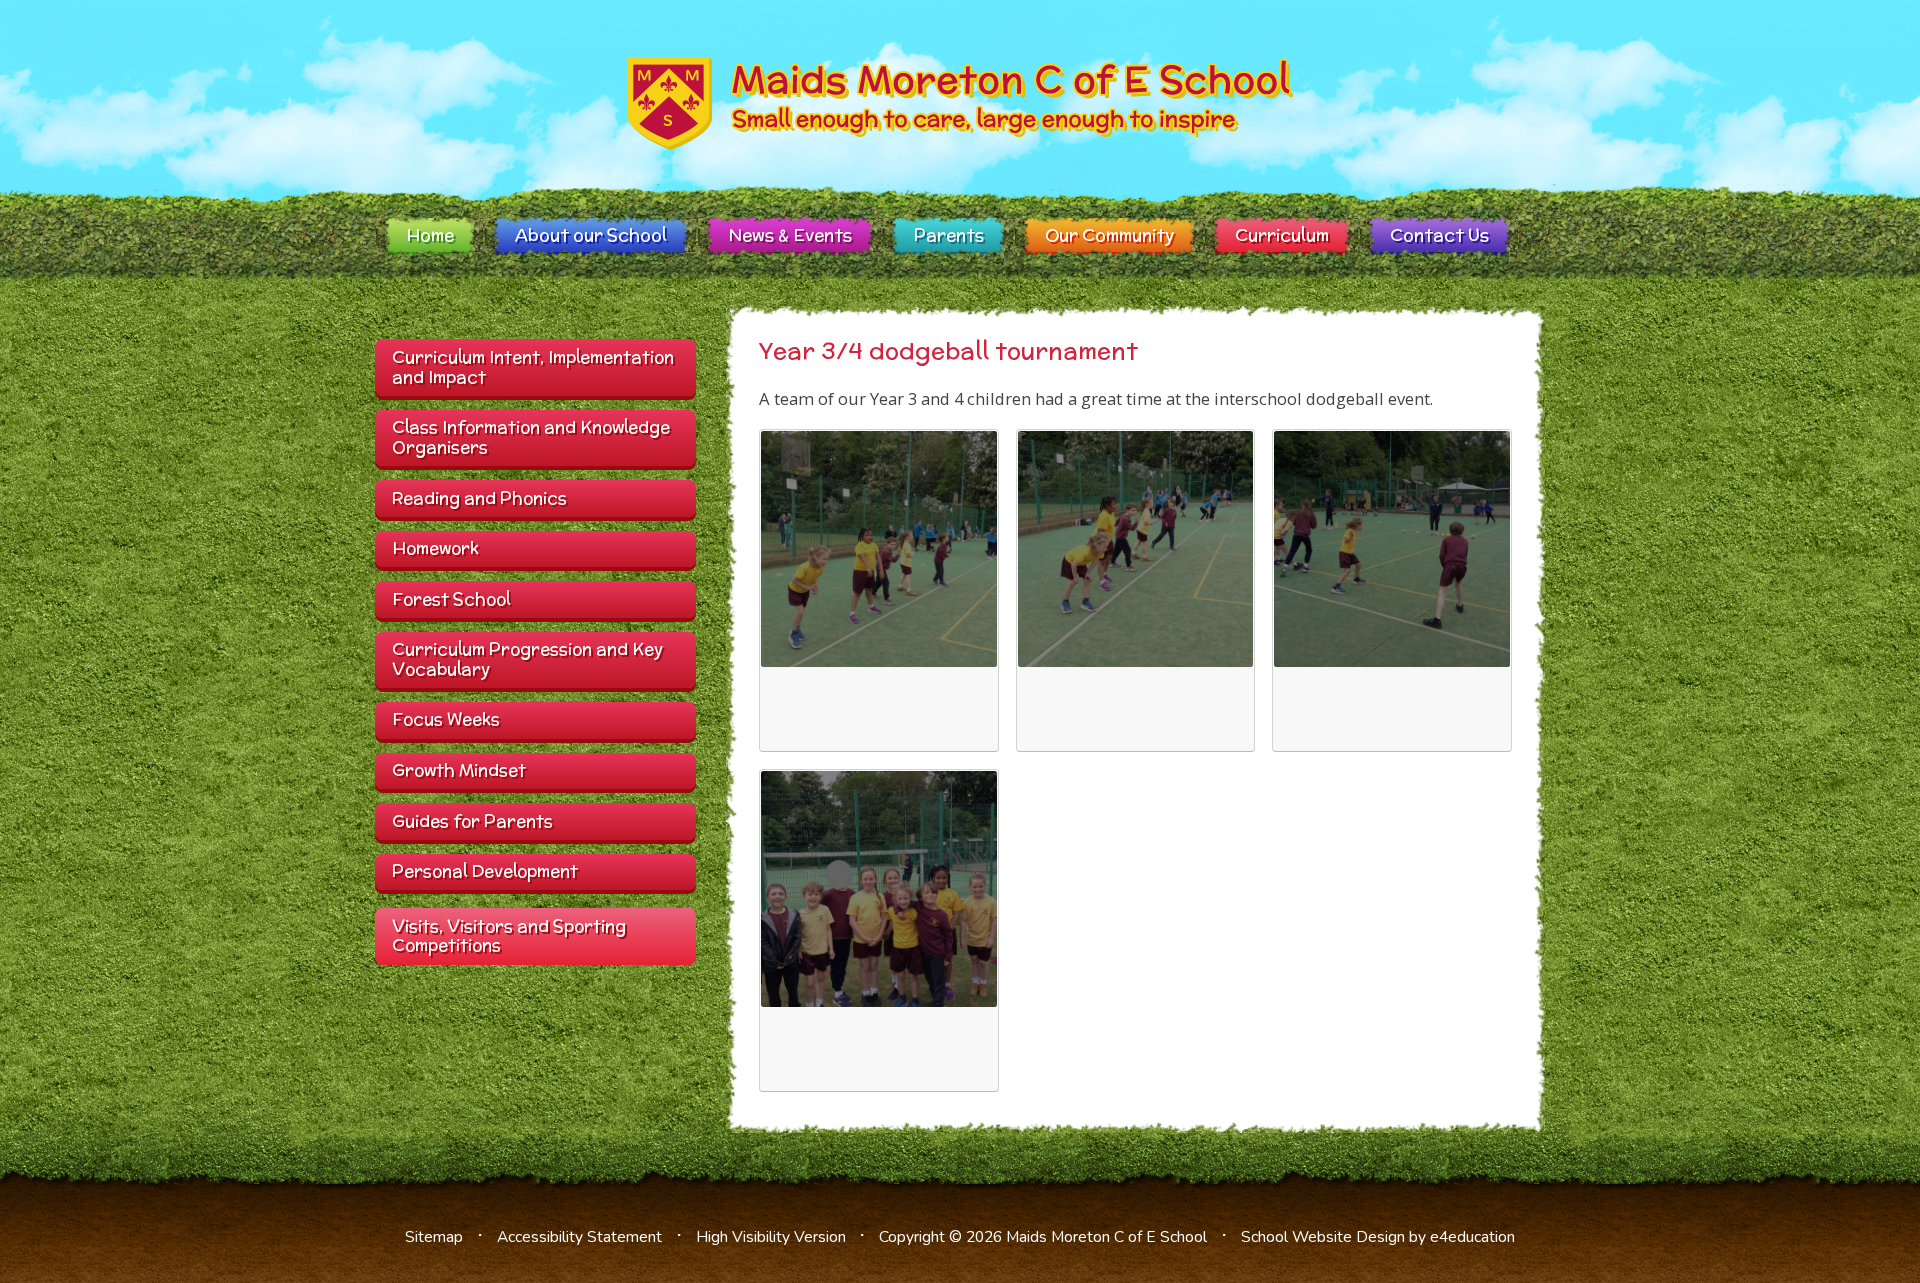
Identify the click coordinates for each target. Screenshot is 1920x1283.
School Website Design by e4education (1378, 1237)
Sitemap (434, 1237)
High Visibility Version (771, 1237)
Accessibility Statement (579, 1237)
